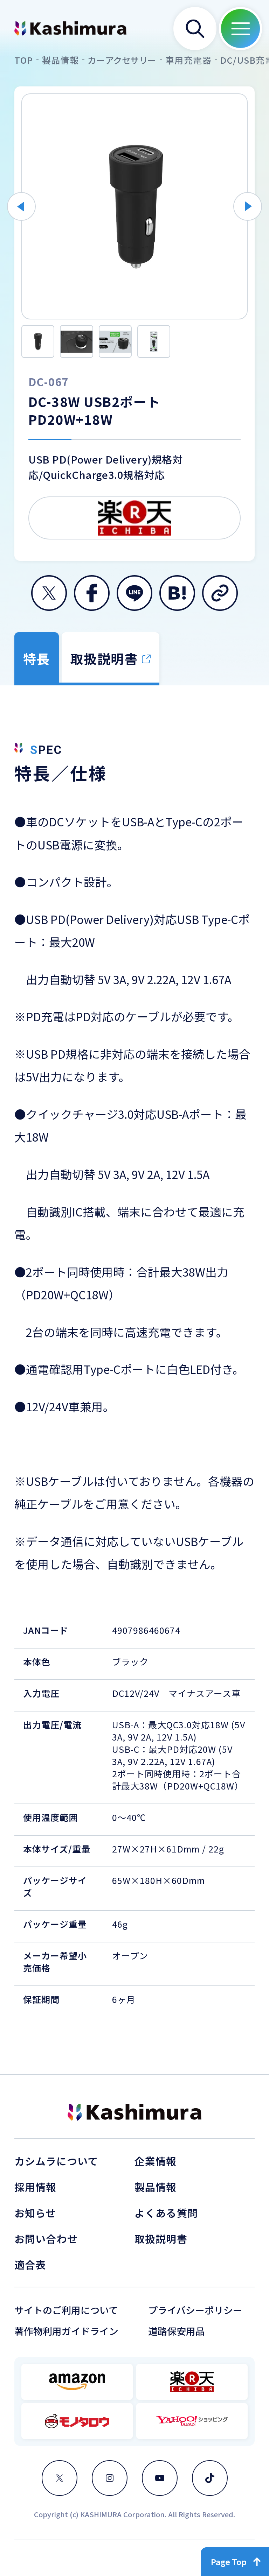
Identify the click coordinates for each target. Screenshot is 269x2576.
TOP (24, 60)
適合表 (30, 2264)
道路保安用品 (177, 2331)
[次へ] (248, 206)
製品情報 (61, 60)
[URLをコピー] (220, 593)
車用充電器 (189, 60)
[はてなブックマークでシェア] (177, 593)
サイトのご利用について (66, 2310)
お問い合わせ (46, 2239)
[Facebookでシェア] (92, 593)
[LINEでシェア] (134, 593)
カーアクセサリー (122, 60)
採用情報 (36, 2187)
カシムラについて (56, 2161)
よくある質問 (166, 2213)
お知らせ (35, 2213)
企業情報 (156, 2161)
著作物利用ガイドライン (66, 2331)
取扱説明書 (161, 2239)
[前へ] (21, 206)
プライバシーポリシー (195, 2310)
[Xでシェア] (49, 593)
